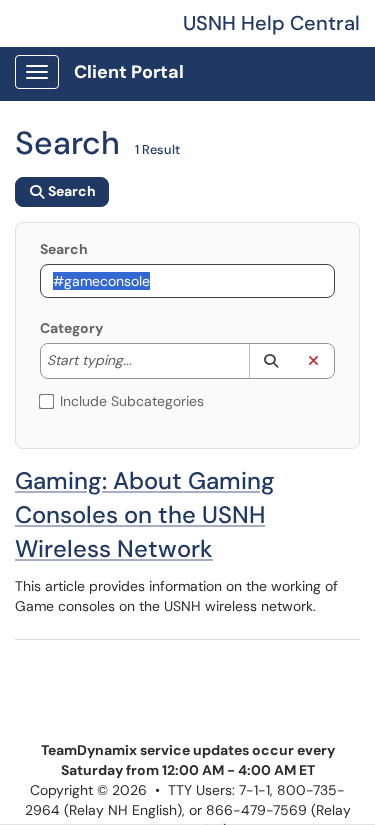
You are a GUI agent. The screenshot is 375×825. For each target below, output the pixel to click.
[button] (270, 361)
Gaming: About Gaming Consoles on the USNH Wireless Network (145, 514)
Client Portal (129, 72)
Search (64, 249)
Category (71, 328)
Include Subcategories (132, 401)
